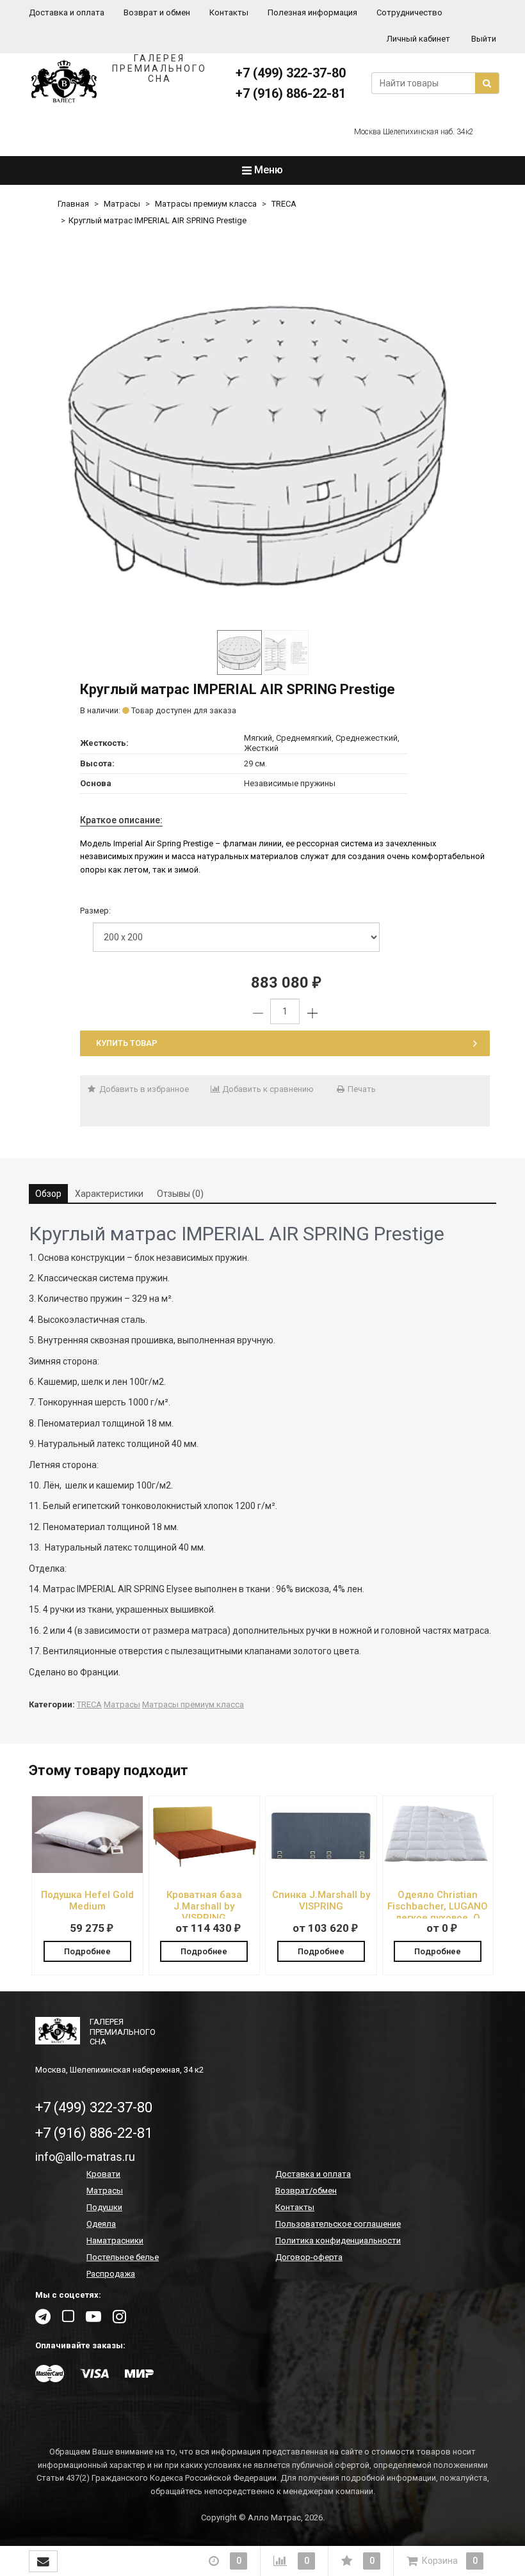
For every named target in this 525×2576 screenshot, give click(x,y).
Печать (361, 1089)
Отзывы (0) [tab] (180, 1194)
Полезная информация (312, 12)
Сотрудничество (409, 12)
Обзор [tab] (48, 1194)
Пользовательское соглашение (338, 2224)
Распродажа (111, 2274)
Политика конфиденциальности (338, 2240)
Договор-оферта (309, 2257)
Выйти (484, 39)
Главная (73, 204)
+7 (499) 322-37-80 (291, 73)
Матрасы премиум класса (206, 204)
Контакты (229, 12)
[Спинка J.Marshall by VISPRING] (321, 1870)
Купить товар (127, 1043)
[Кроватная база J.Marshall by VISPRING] (205, 1870)
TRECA (284, 204)
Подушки (104, 2207)
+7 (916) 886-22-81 (291, 93)
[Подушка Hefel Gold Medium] (87, 1870)
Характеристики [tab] (109, 1194)
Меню (267, 170)
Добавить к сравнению (267, 1089)
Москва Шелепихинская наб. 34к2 (414, 132)
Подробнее (87, 1951)
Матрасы (122, 204)
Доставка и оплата (67, 12)
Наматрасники (115, 2240)
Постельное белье (123, 2257)
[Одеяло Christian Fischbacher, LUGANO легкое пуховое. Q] (438, 1870)
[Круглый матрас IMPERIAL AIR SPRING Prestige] (262, 440)
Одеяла (101, 2224)
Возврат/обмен (306, 2191)
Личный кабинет (418, 39)
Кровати (103, 2174)
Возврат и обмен (157, 12)
